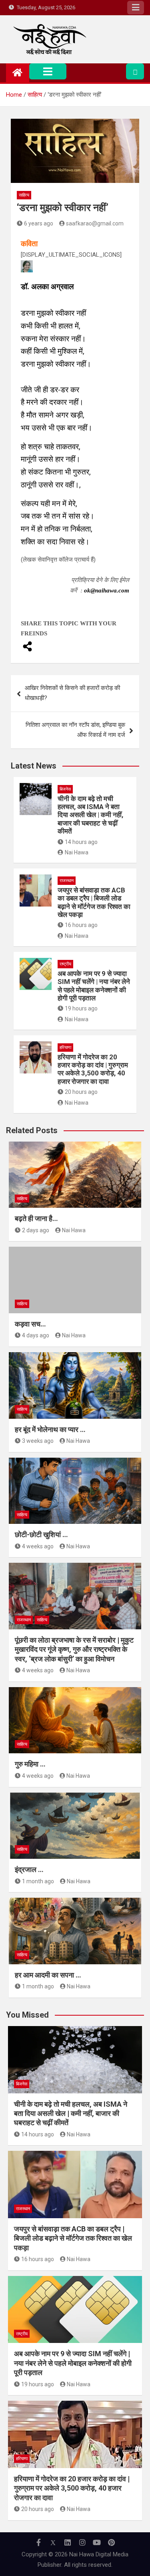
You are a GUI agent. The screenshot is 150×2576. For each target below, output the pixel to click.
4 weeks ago (38, 1546)
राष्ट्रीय (65, 964)
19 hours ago (81, 1008)
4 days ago (36, 1335)
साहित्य (24, 195)
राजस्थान (67, 881)
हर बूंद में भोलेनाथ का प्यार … (50, 1429)
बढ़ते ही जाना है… (36, 1218)
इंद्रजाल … (29, 1869)
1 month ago (38, 1881)
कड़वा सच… (30, 1324)
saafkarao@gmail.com (95, 223)
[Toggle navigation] (48, 71)
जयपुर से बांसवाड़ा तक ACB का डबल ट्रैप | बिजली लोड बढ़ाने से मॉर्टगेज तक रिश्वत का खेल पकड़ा (94, 902)
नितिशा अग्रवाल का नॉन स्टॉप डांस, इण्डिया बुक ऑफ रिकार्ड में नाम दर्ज (75, 730)
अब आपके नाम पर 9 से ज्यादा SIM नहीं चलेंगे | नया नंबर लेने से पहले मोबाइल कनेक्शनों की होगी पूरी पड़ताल (94, 986)
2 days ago (36, 1230)
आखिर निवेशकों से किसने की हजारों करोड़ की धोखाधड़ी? (72, 693)
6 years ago (39, 223)
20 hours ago (81, 1092)
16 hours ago (81, 925)
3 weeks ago (38, 1441)
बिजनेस (65, 789)
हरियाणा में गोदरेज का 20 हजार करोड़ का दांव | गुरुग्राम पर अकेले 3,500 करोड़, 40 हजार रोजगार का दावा (93, 1069)
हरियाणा (65, 1048)
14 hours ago (81, 842)
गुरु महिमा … (30, 1764)
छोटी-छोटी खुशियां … (41, 1534)
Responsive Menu (136, 8)
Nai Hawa (77, 852)
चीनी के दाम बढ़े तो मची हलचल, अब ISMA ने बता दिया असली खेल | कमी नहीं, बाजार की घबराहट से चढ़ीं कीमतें (90, 815)
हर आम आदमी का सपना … (48, 1975)
